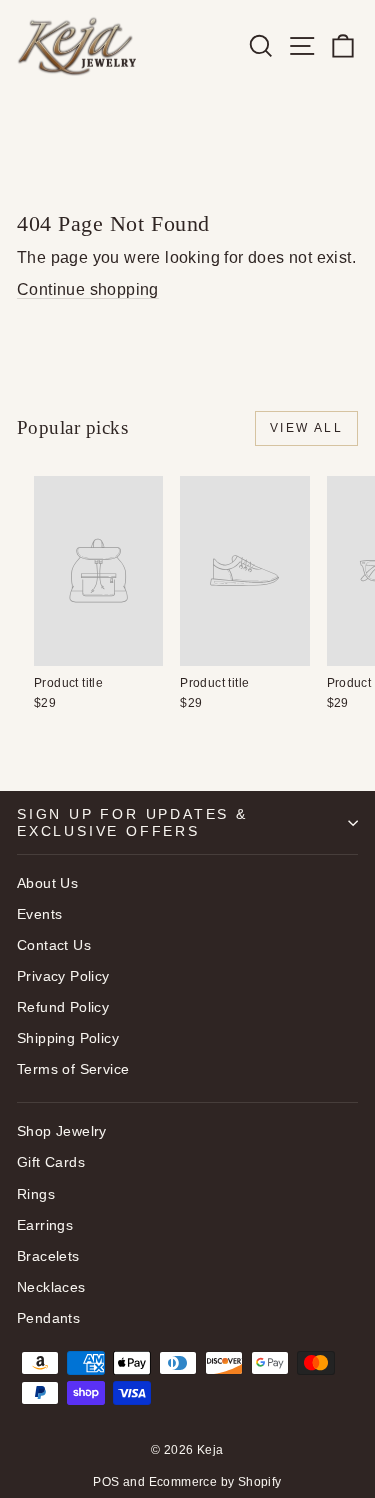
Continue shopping (88, 289)
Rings (36, 1194)
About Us (47, 883)
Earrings (45, 1225)
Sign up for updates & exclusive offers (132, 822)
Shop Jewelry (62, 1131)
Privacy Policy (63, 976)
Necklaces (51, 1287)
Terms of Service (73, 1069)
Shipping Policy (68, 1038)
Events (39, 914)
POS (106, 1482)
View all (306, 428)
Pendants (48, 1318)
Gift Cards (51, 1162)
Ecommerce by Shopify (215, 1482)
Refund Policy (63, 1007)
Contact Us (54, 945)
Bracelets (48, 1256)
